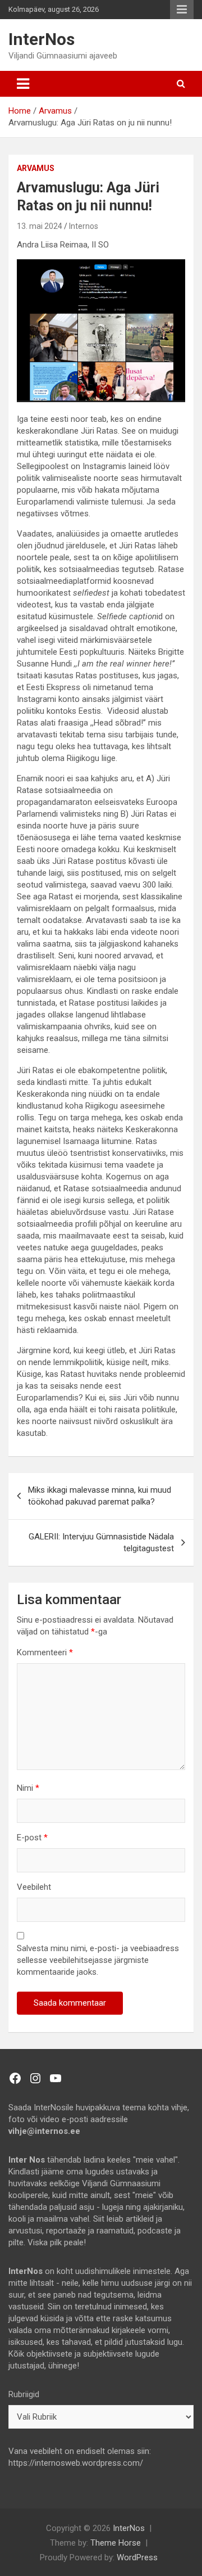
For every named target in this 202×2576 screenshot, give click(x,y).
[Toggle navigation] (23, 84)
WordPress (137, 2557)
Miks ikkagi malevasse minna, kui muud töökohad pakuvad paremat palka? (100, 1496)
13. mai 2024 (40, 226)
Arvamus (36, 168)
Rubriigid (24, 2394)
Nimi (28, 1788)
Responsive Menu (182, 10)
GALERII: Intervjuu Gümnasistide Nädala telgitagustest (101, 1543)
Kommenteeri (45, 1652)
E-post (32, 1838)
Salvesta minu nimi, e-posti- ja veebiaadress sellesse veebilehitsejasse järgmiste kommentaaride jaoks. (98, 1960)
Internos (84, 226)
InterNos (42, 39)
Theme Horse (116, 2543)
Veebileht (34, 1887)
